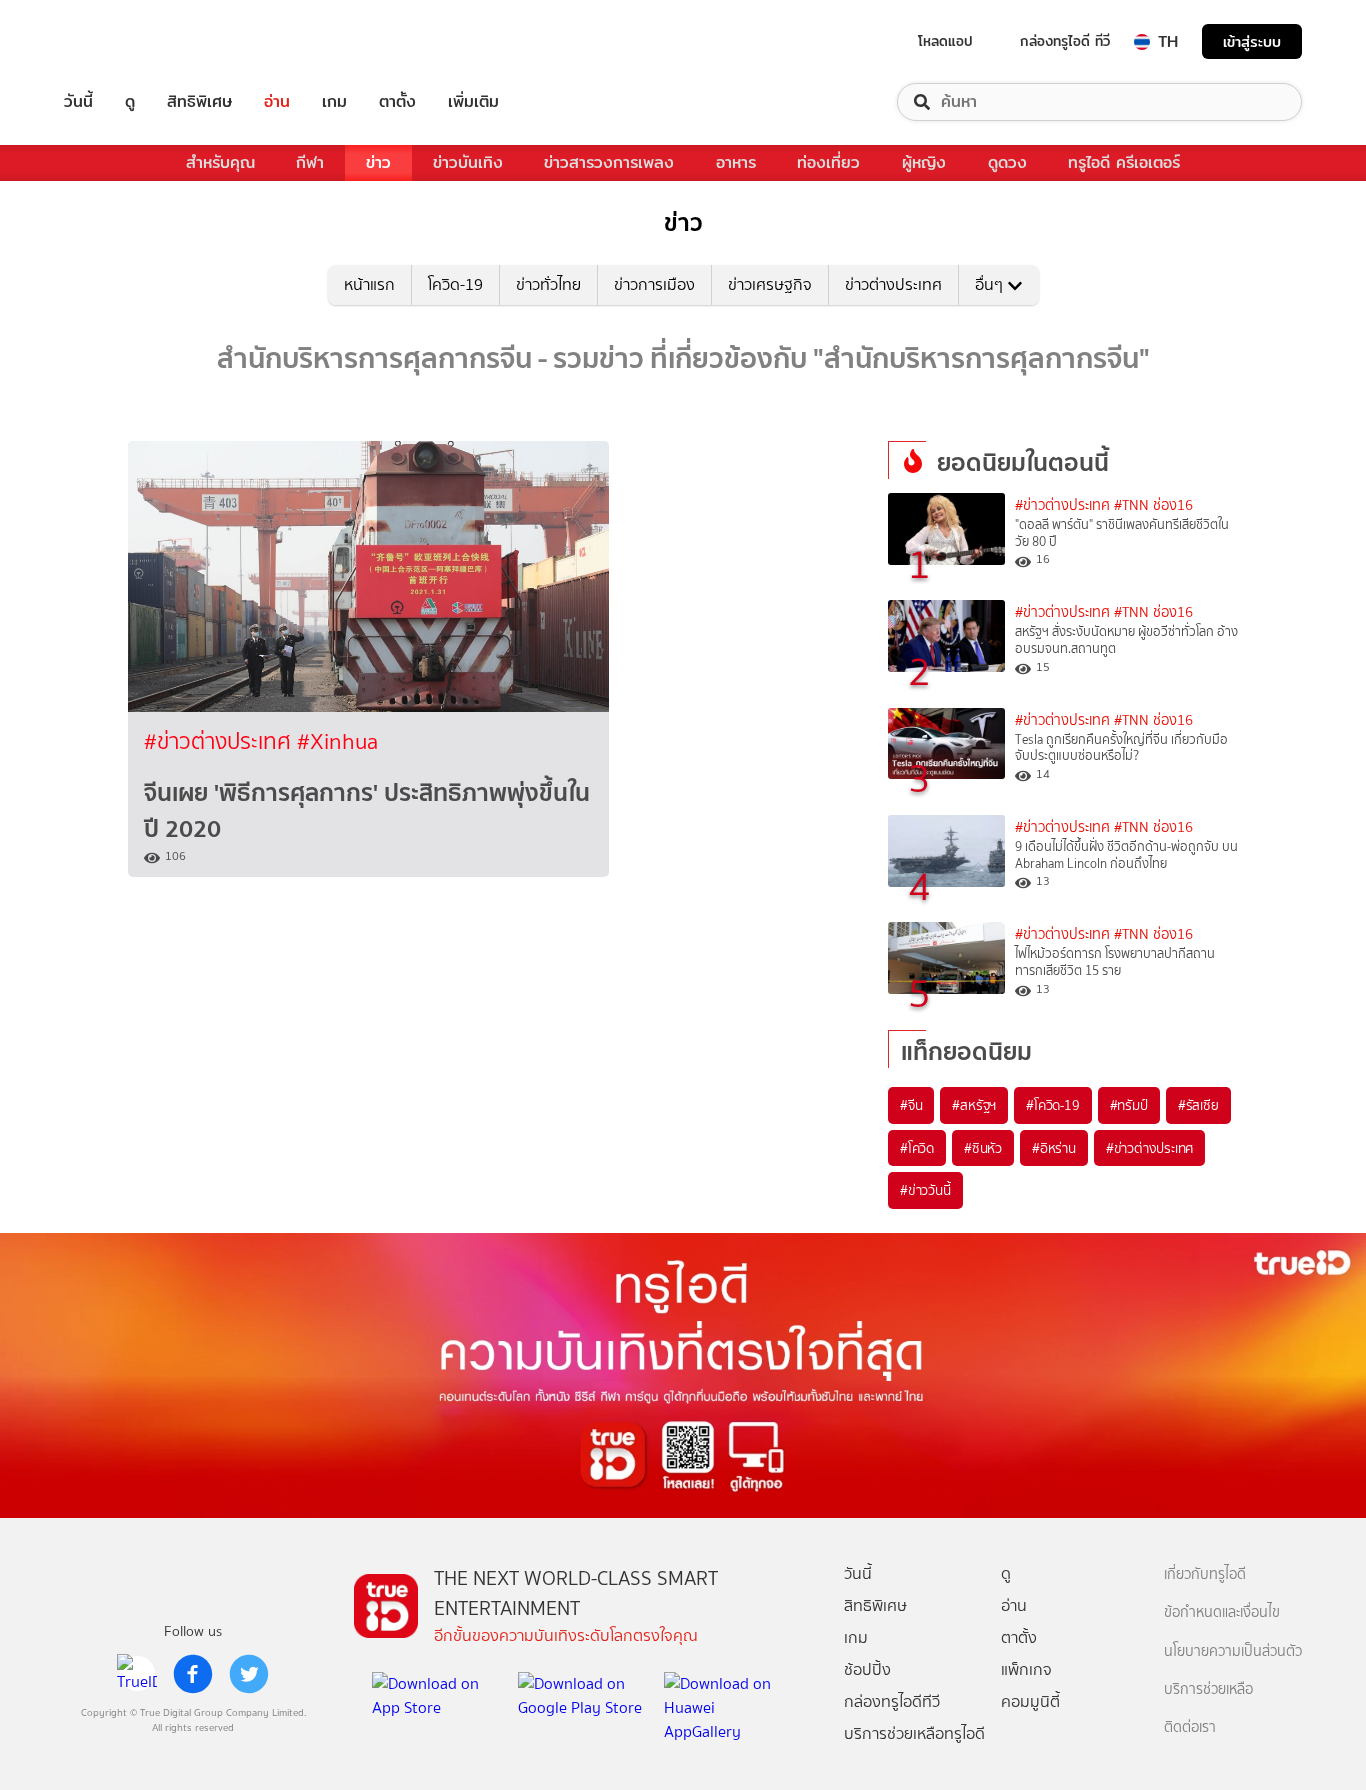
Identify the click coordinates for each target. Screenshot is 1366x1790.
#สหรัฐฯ (974, 1105)
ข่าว (378, 162)
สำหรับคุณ (220, 162)
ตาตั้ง (397, 102)
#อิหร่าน (1054, 1148)
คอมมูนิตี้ (1030, 1701)
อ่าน (277, 102)
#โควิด (917, 1148)
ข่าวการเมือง (654, 284)
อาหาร (736, 162)
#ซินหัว (983, 1148)
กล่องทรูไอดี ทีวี (1065, 41)
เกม (334, 102)
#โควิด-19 (1052, 1105)
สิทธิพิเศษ (199, 102)
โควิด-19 (455, 284)
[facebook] (193, 1674)
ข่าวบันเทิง (468, 162)
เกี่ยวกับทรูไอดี (1205, 1574)
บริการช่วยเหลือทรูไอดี (914, 1733)
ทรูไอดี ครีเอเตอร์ (1124, 162)
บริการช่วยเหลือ (1208, 1689)
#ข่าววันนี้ (925, 1190)
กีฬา (310, 162)
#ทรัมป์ (1129, 1105)
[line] (137, 1674)
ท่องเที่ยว (828, 162)
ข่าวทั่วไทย (548, 284)
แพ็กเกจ (1026, 1669)
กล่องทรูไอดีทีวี (892, 1701)
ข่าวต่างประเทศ (893, 284)
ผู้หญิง (924, 162)
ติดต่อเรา (1190, 1727)
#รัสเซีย (1198, 1105)
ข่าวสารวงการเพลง (609, 162)
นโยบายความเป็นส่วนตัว (1233, 1651)
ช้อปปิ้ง (867, 1669)
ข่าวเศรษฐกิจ (770, 284)
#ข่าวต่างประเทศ (220, 741)
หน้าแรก (369, 284)
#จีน (911, 1105)
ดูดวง (1007, 162)
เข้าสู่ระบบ (1252, 41)
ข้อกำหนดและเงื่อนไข (1222, 1612)
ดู (130, 102)
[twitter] (249, 1674)
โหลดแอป (945, 41)
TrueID (124, 41)
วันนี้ (78, 102)
